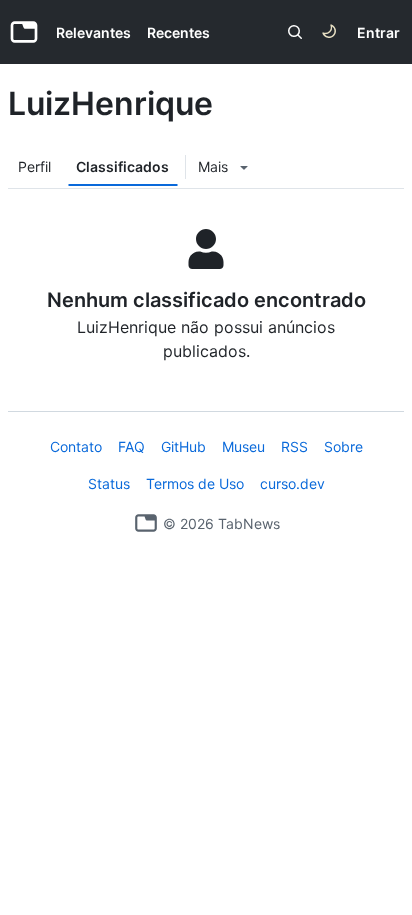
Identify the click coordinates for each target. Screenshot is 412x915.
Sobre (343, 446)
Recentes (178, 32)
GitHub (183, 446)
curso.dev (292, 483)
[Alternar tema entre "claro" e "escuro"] (329, 32)
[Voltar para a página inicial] (146, 523)
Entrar (378, 32)
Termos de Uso (195, 483)
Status (109, 483)
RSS (294, 446)
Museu (243, 446)
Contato (76, 446)
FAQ (131, 446)
